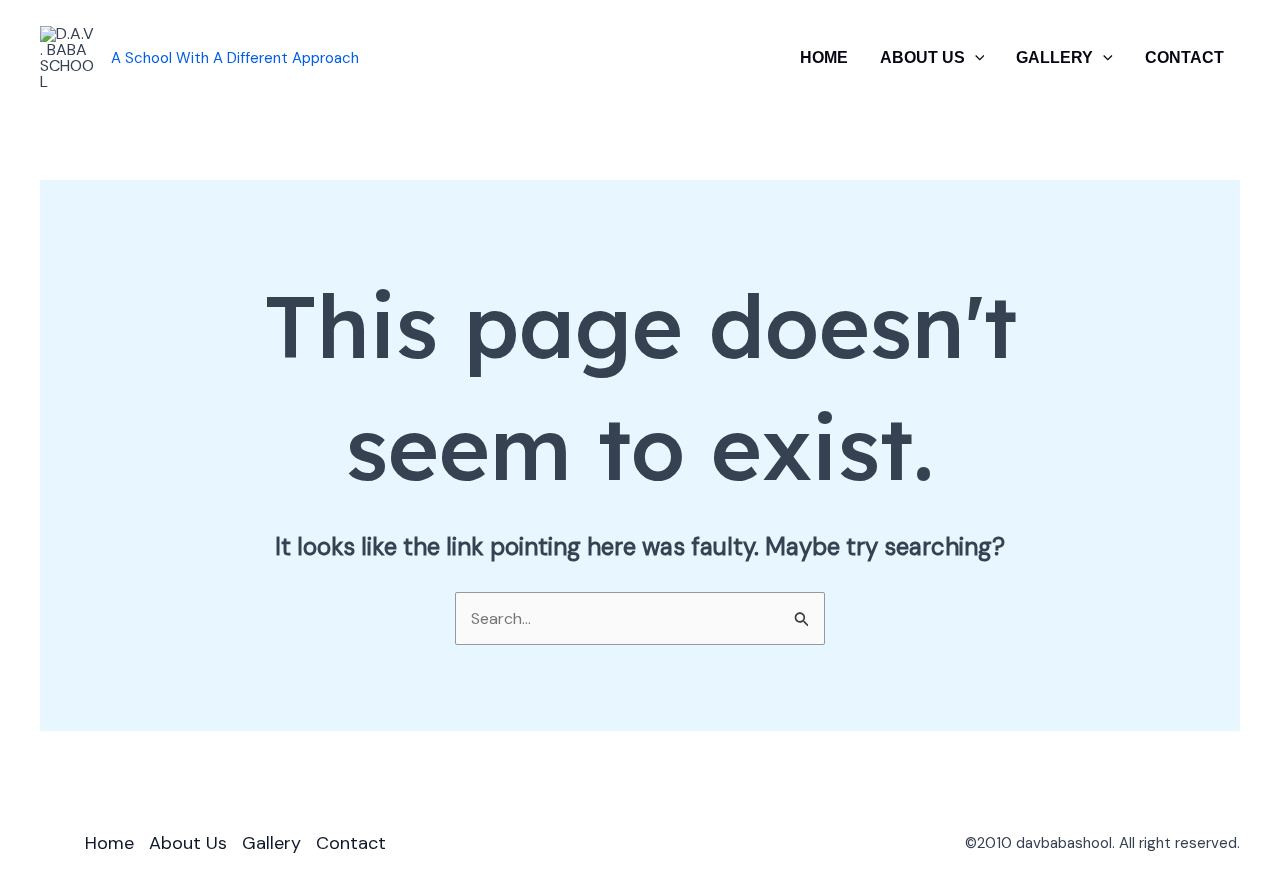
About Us (922, 57)
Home (824, 57)
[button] (975, 58)
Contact (1184, 57)
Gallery (1054, 57)
